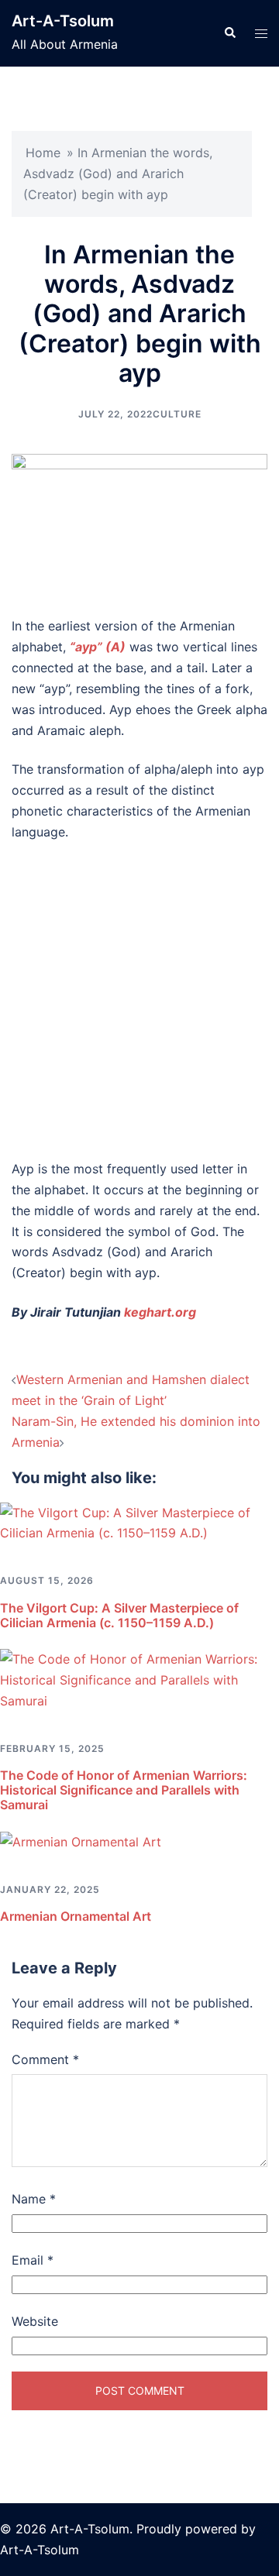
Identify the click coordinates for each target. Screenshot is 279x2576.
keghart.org (160, 1312)
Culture (177, 414)
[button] (229, 33)
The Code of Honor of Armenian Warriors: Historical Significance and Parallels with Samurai (124, 1790)
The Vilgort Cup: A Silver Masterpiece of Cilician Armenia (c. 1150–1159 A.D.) (119, 1615)
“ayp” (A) (98, 647)
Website (35, 2321)
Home (43, 153)
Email (33, 2260)
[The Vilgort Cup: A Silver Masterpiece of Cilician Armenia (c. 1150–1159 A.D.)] (139, 1522)
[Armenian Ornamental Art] (81, 1841)
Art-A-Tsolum (63, 21)
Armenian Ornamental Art (76, 1916)
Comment (45, 2059)
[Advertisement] (139, 1001)
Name (34, 2199)
